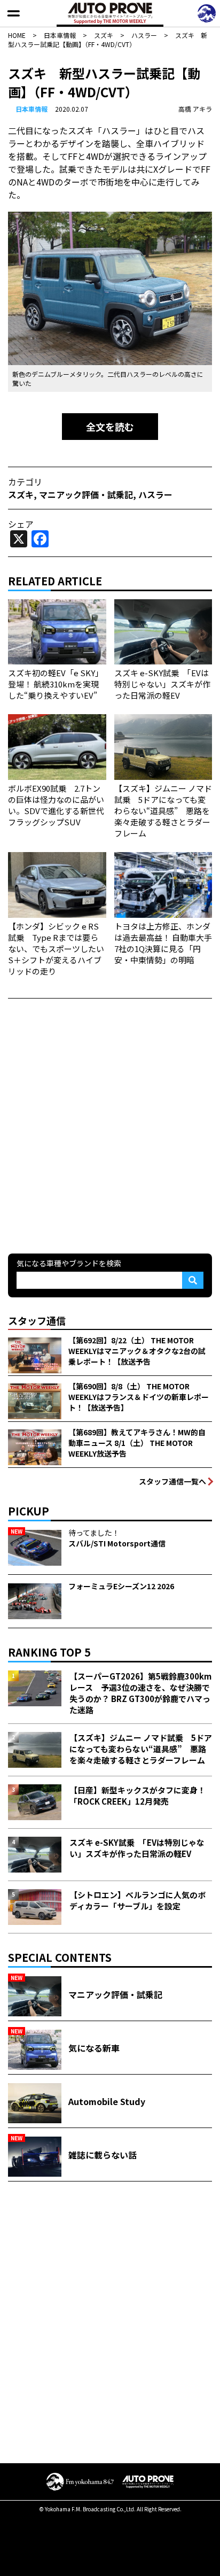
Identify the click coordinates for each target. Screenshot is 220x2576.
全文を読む (110, 427)
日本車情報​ (32, 109)
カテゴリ (25, 482)
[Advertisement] (110, 1125)
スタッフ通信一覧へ (172, 1481)
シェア (21, 524)
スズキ (21, 494)
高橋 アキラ (195, 109)
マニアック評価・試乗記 (86, 494)
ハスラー (155, 494)
